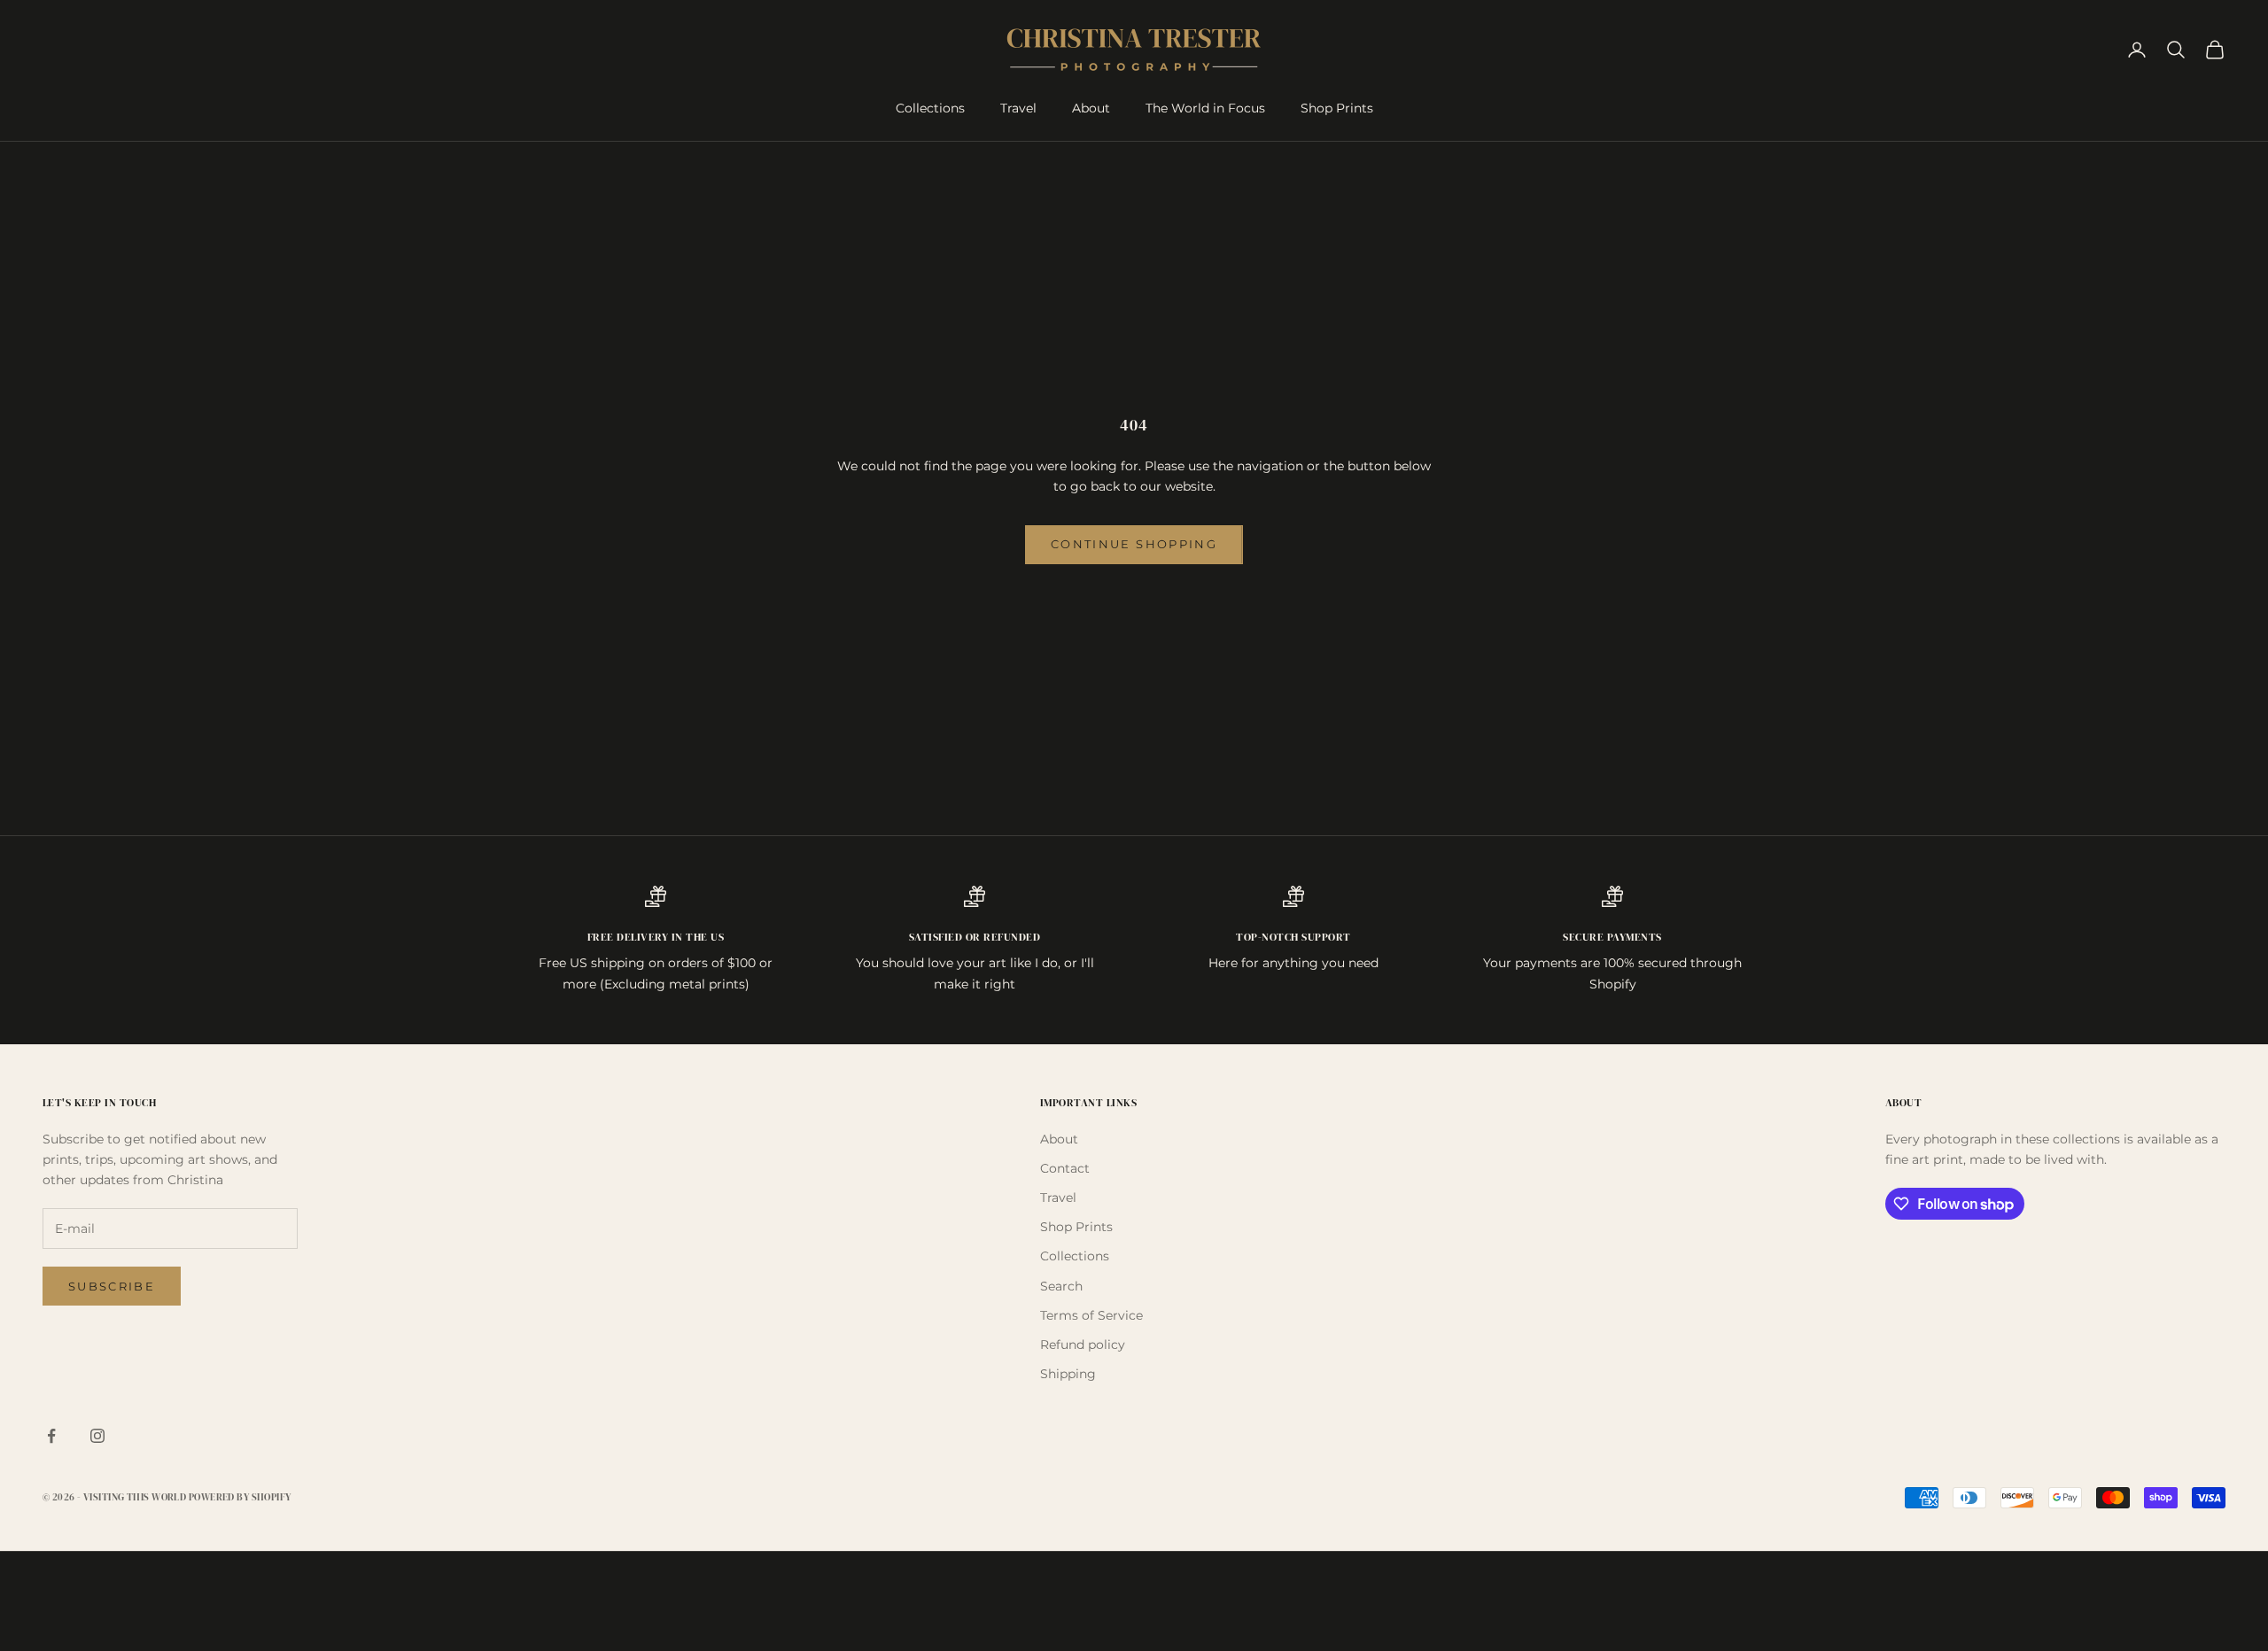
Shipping (1068, 1374)
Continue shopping (1134, 544)
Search (1061, 1286)
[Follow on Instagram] (97, 1436)
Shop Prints (1337, 108)
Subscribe (112, 1286)
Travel (1018, 108)
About (1091, 108)
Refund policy (1083, 1345)
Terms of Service (1091, 1315)
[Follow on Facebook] (51, 1436)
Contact (1065, 1168)
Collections (930, 108)
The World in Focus (1205, 108)
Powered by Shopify (240, 1497)
